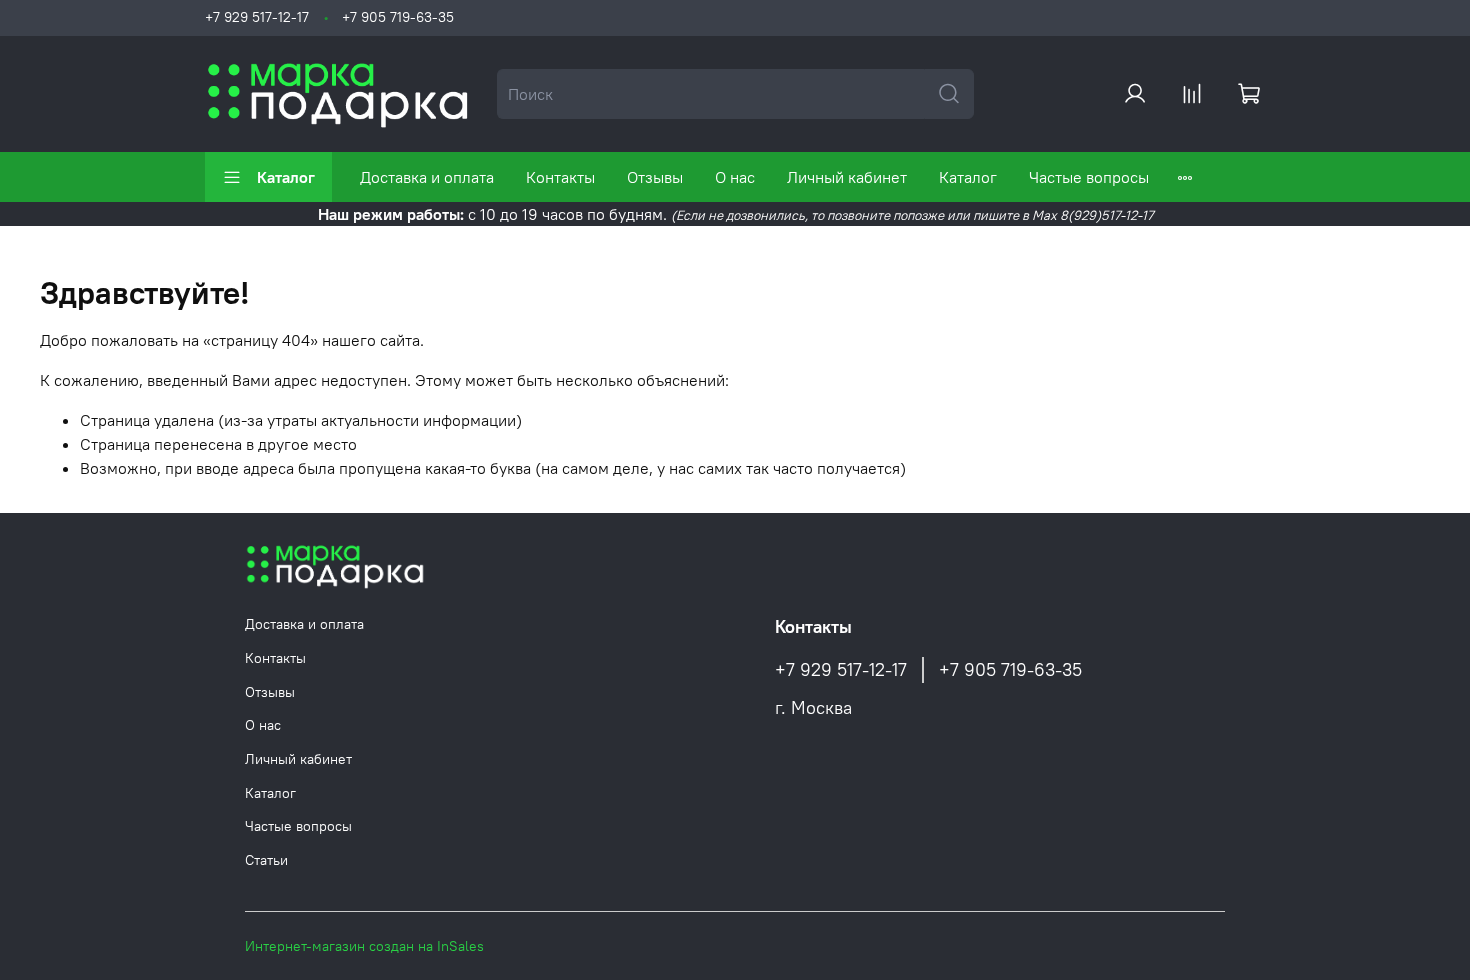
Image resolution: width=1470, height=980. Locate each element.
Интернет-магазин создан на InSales (364, 946)
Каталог (286, 177)
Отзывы (655, 177)
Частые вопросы (1089, 177)
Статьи (266, 860)
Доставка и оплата (427, 177)
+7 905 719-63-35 (398, 17)
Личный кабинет (847, 177)
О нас (735, 177)
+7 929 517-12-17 (257, 17)
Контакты (560, 177)
